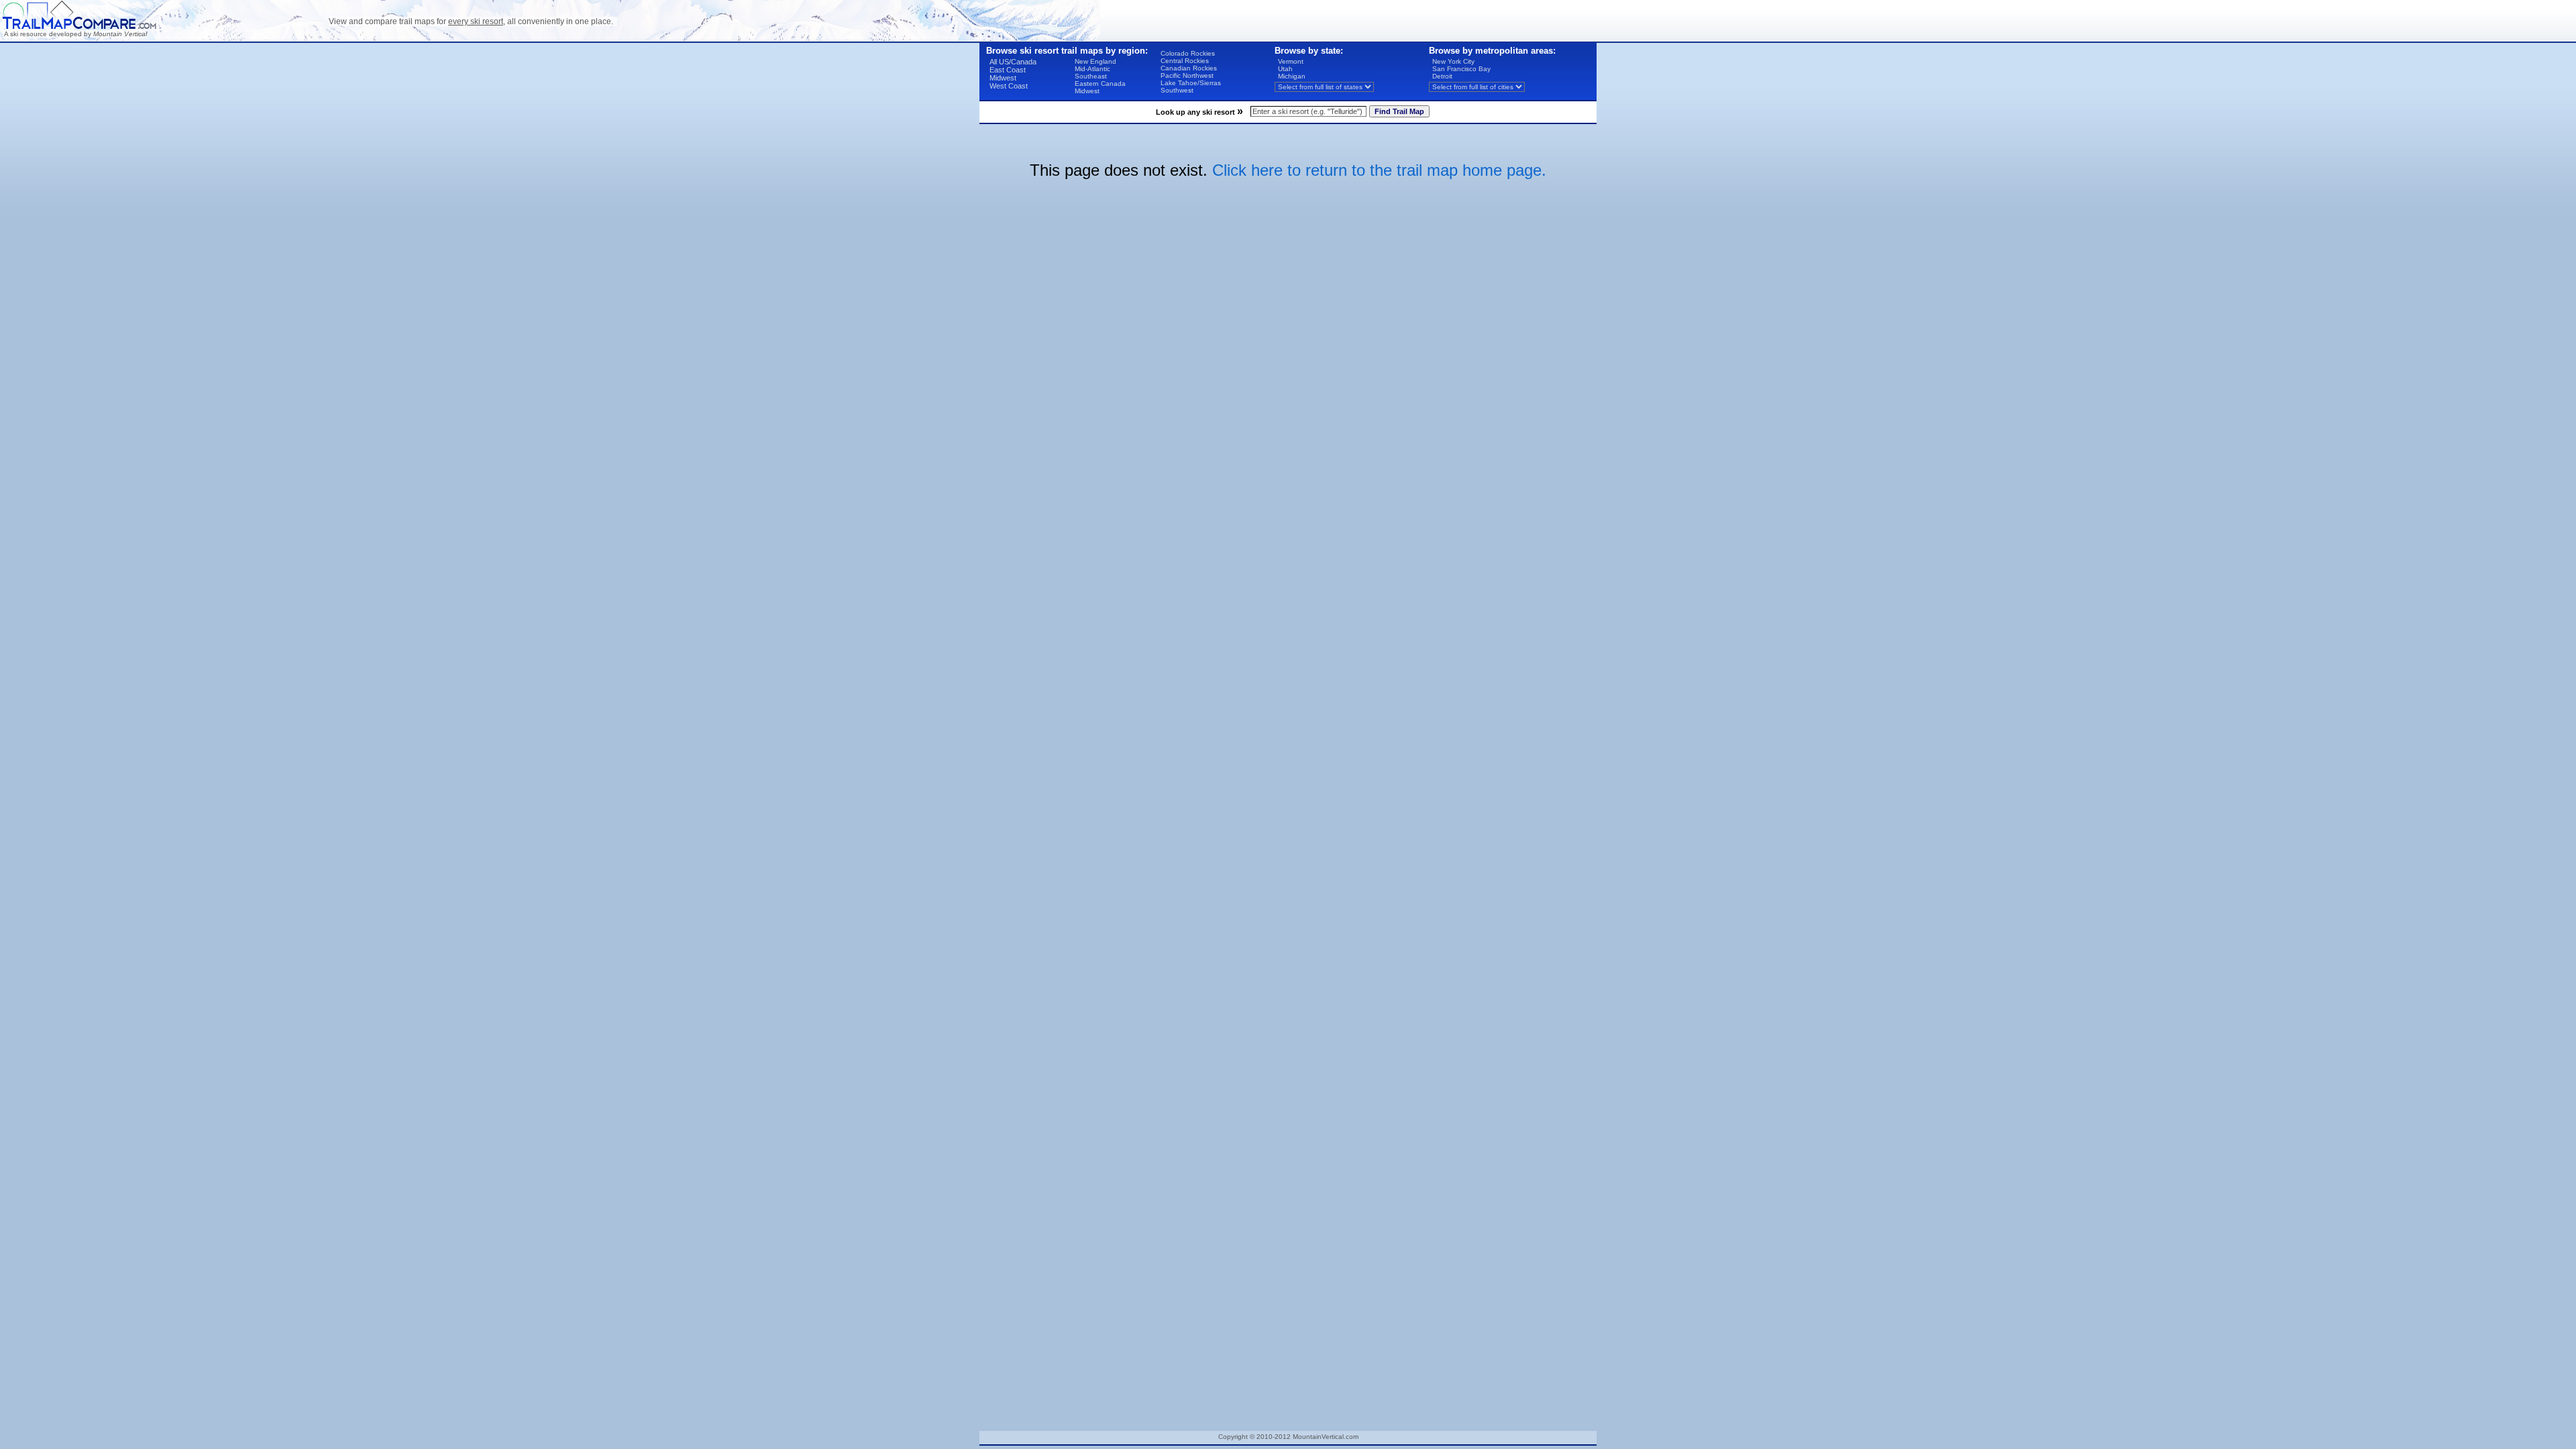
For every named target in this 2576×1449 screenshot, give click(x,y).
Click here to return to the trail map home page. (1379, 170)
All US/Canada (1013, 62)
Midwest (1003, 78)
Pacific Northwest (1187, 75)
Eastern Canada (1100, 84)
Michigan (1292, 76)
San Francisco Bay (1461, 69)
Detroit (1442, 76)
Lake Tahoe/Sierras (1191, 83)
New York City (1453, 61)
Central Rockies (1185, 61)
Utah (1285, 69)
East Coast (1008, 70)
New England (1095, 61)
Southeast (1091, 76)
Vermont (1291, 61)
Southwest (1177, 90)
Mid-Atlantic (1092, 69)
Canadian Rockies (1189, 68)
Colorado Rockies (1188, 53)
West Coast (1009, 86)
